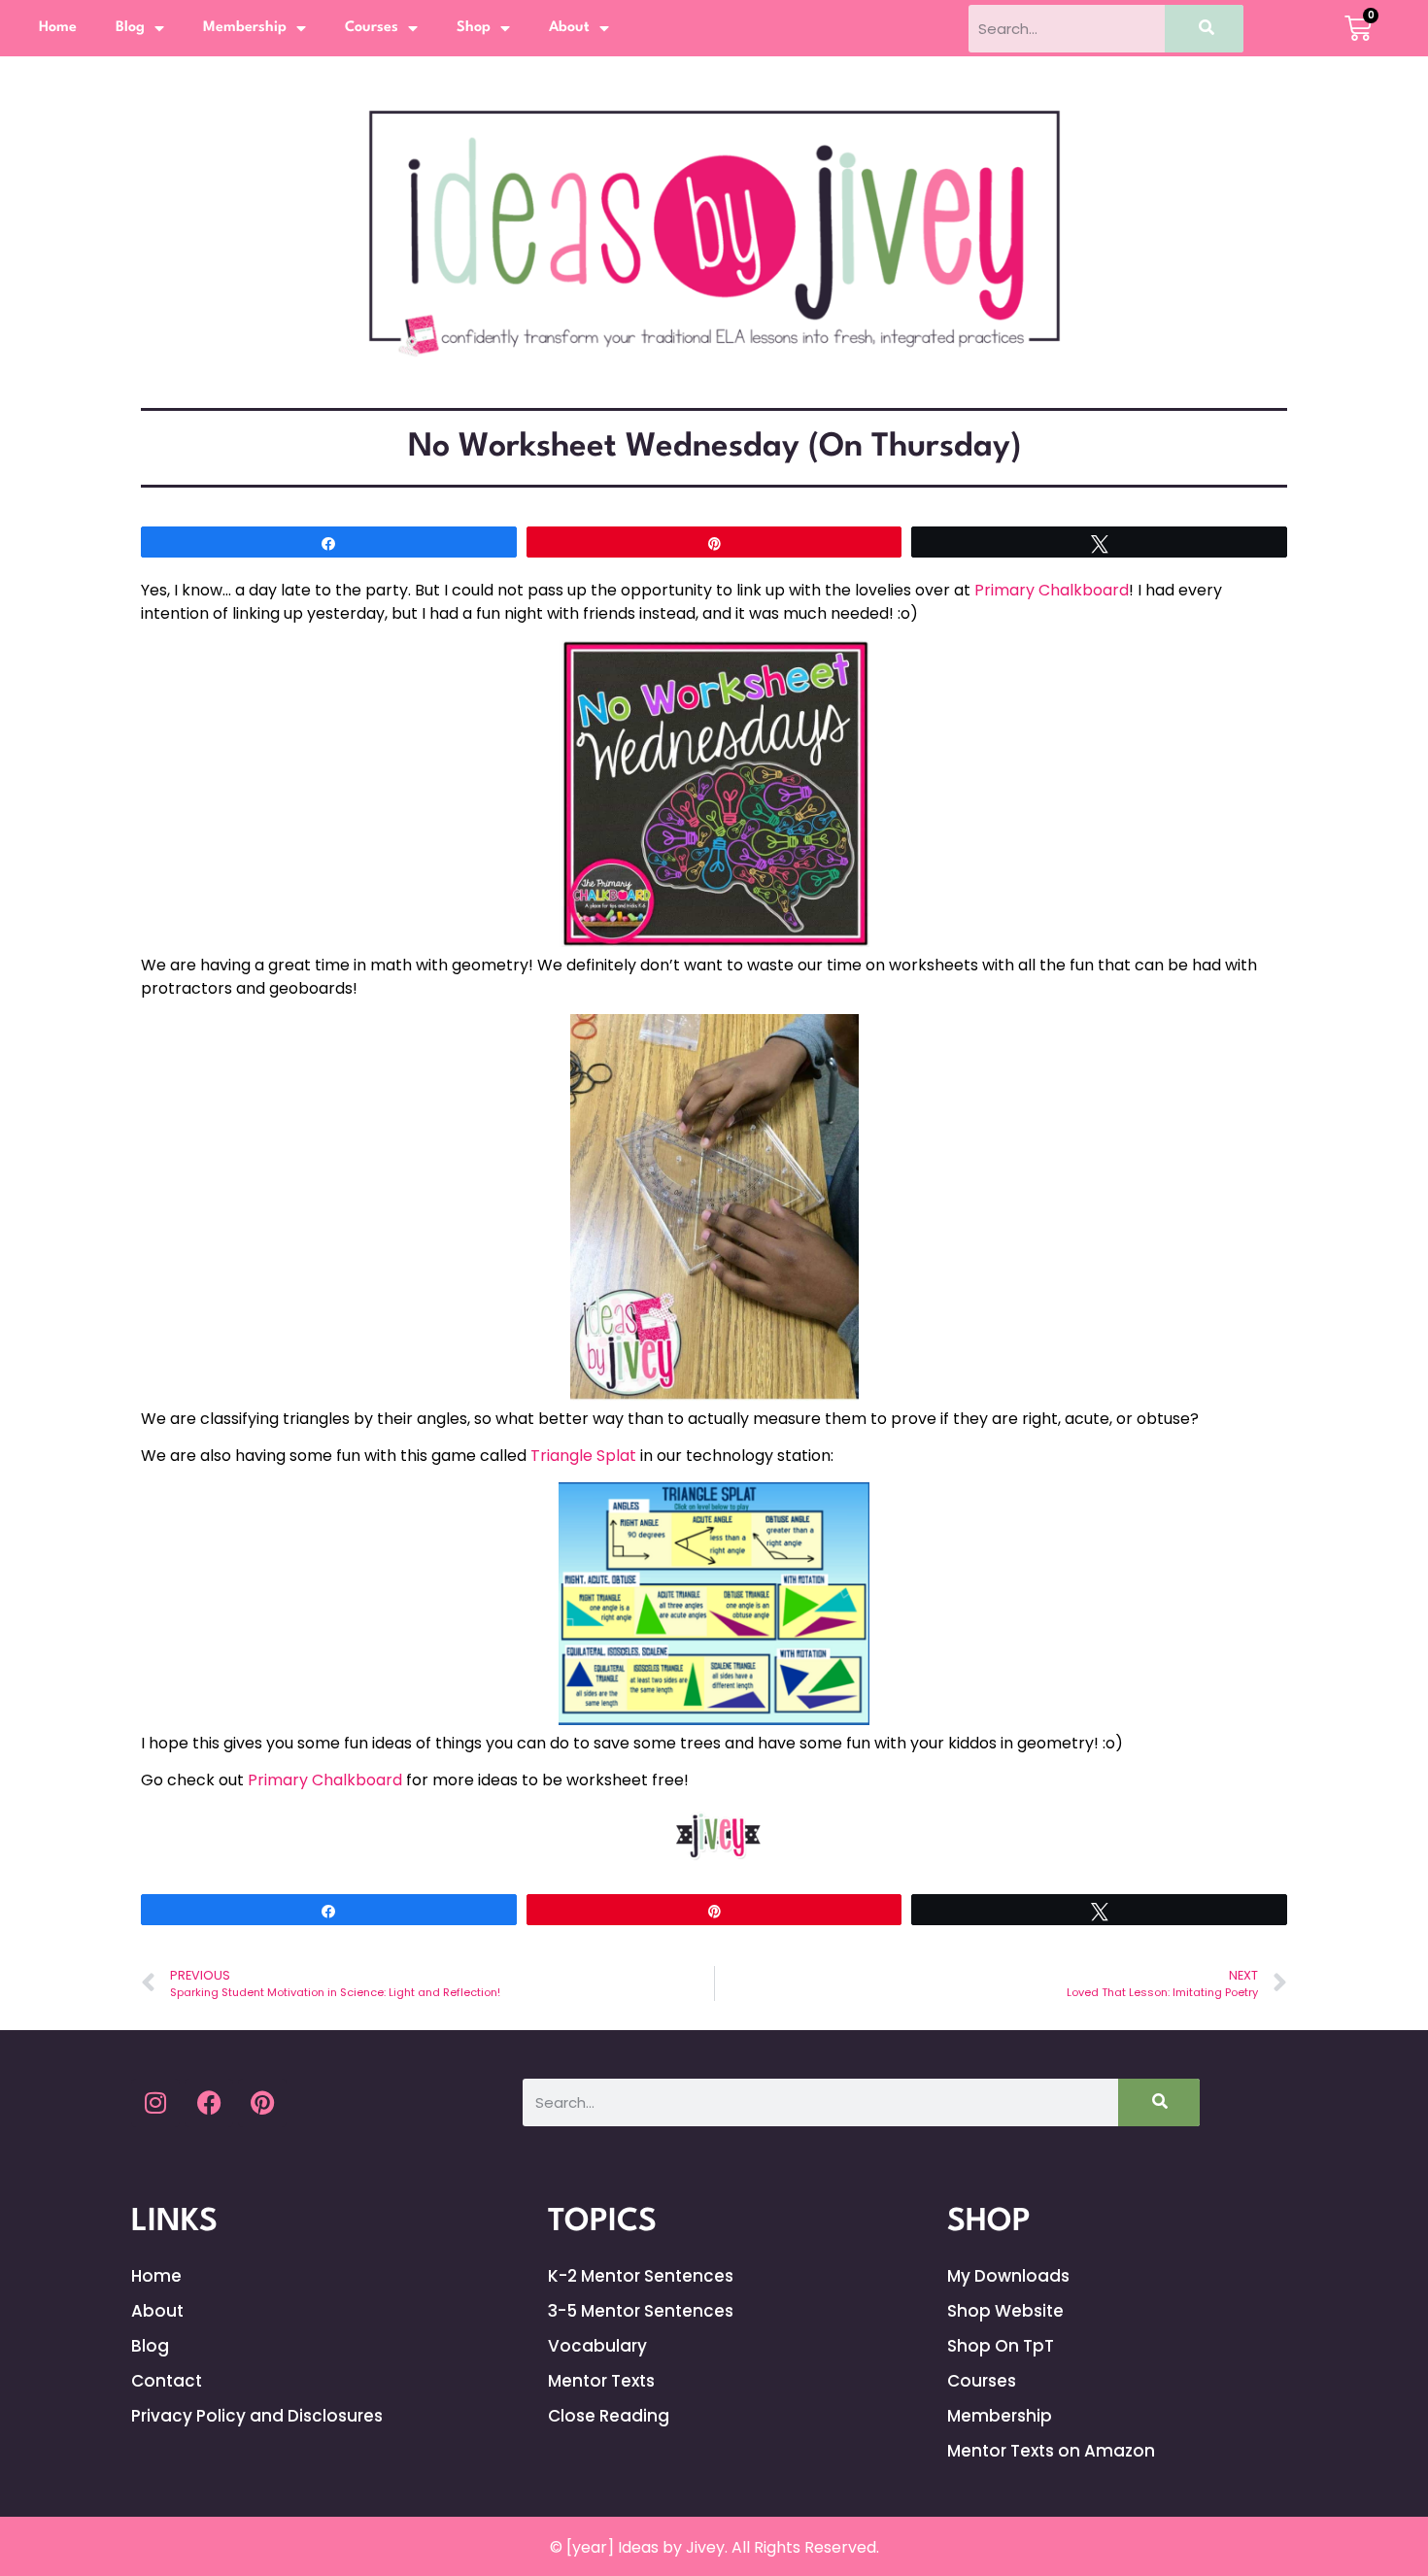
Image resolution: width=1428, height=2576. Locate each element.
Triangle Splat (583, 1456)
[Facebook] (209, 2103)
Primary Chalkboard (1052, 590)
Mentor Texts (601, 2381)
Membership (245, 28)
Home (58, 28)
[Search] (1204, 29)
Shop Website (1005, 2311)
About (569, 28)
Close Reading (609, 2416)
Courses (372, 28)
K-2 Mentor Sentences (641, 2276)
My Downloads (1008, 2276)
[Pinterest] (262, 2103)
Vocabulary (597, 2346)
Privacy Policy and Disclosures (257, 2416)
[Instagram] (155, 2103)
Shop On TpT (1001, 2346)
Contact (167, 2381)
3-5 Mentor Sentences (641, 2311)
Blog (130, 28)
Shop (474, 28)
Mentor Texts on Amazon (1051, 2451)
